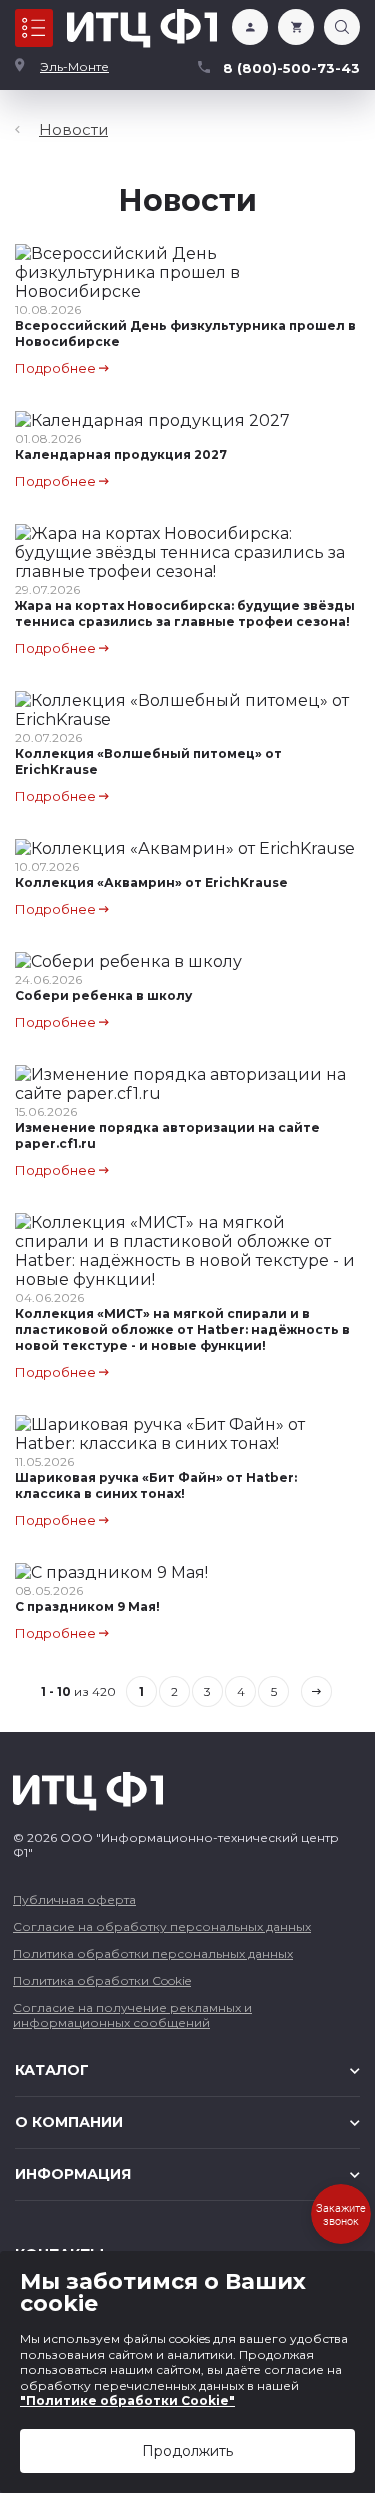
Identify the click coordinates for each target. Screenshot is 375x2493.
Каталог (34, 28)
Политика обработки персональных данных (153, 1953)
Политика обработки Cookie (102, 1980)
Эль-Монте (74, 66)
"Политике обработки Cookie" (127, 2400)
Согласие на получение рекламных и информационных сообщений (132, 2015)
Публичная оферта (74, 1899)
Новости (73, 129)
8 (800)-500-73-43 (291, 68)
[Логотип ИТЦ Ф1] (142, 28)
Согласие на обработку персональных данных (162, 1926)
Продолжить (187, 2451)
